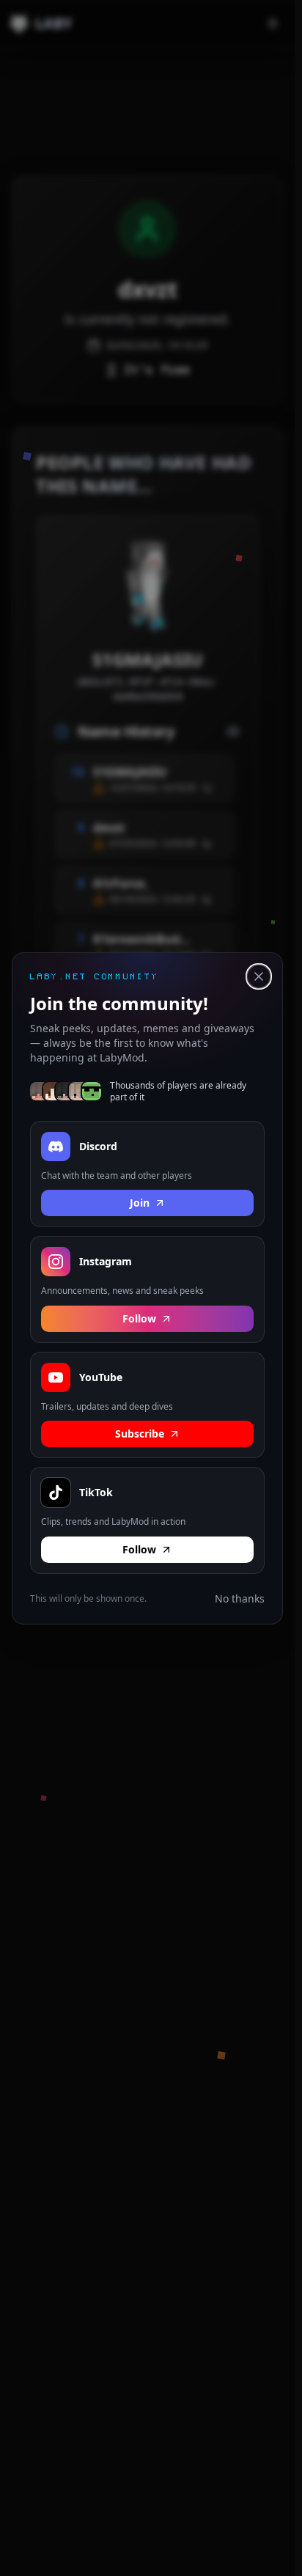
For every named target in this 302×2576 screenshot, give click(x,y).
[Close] (259, 976)
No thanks (240, 1598)
